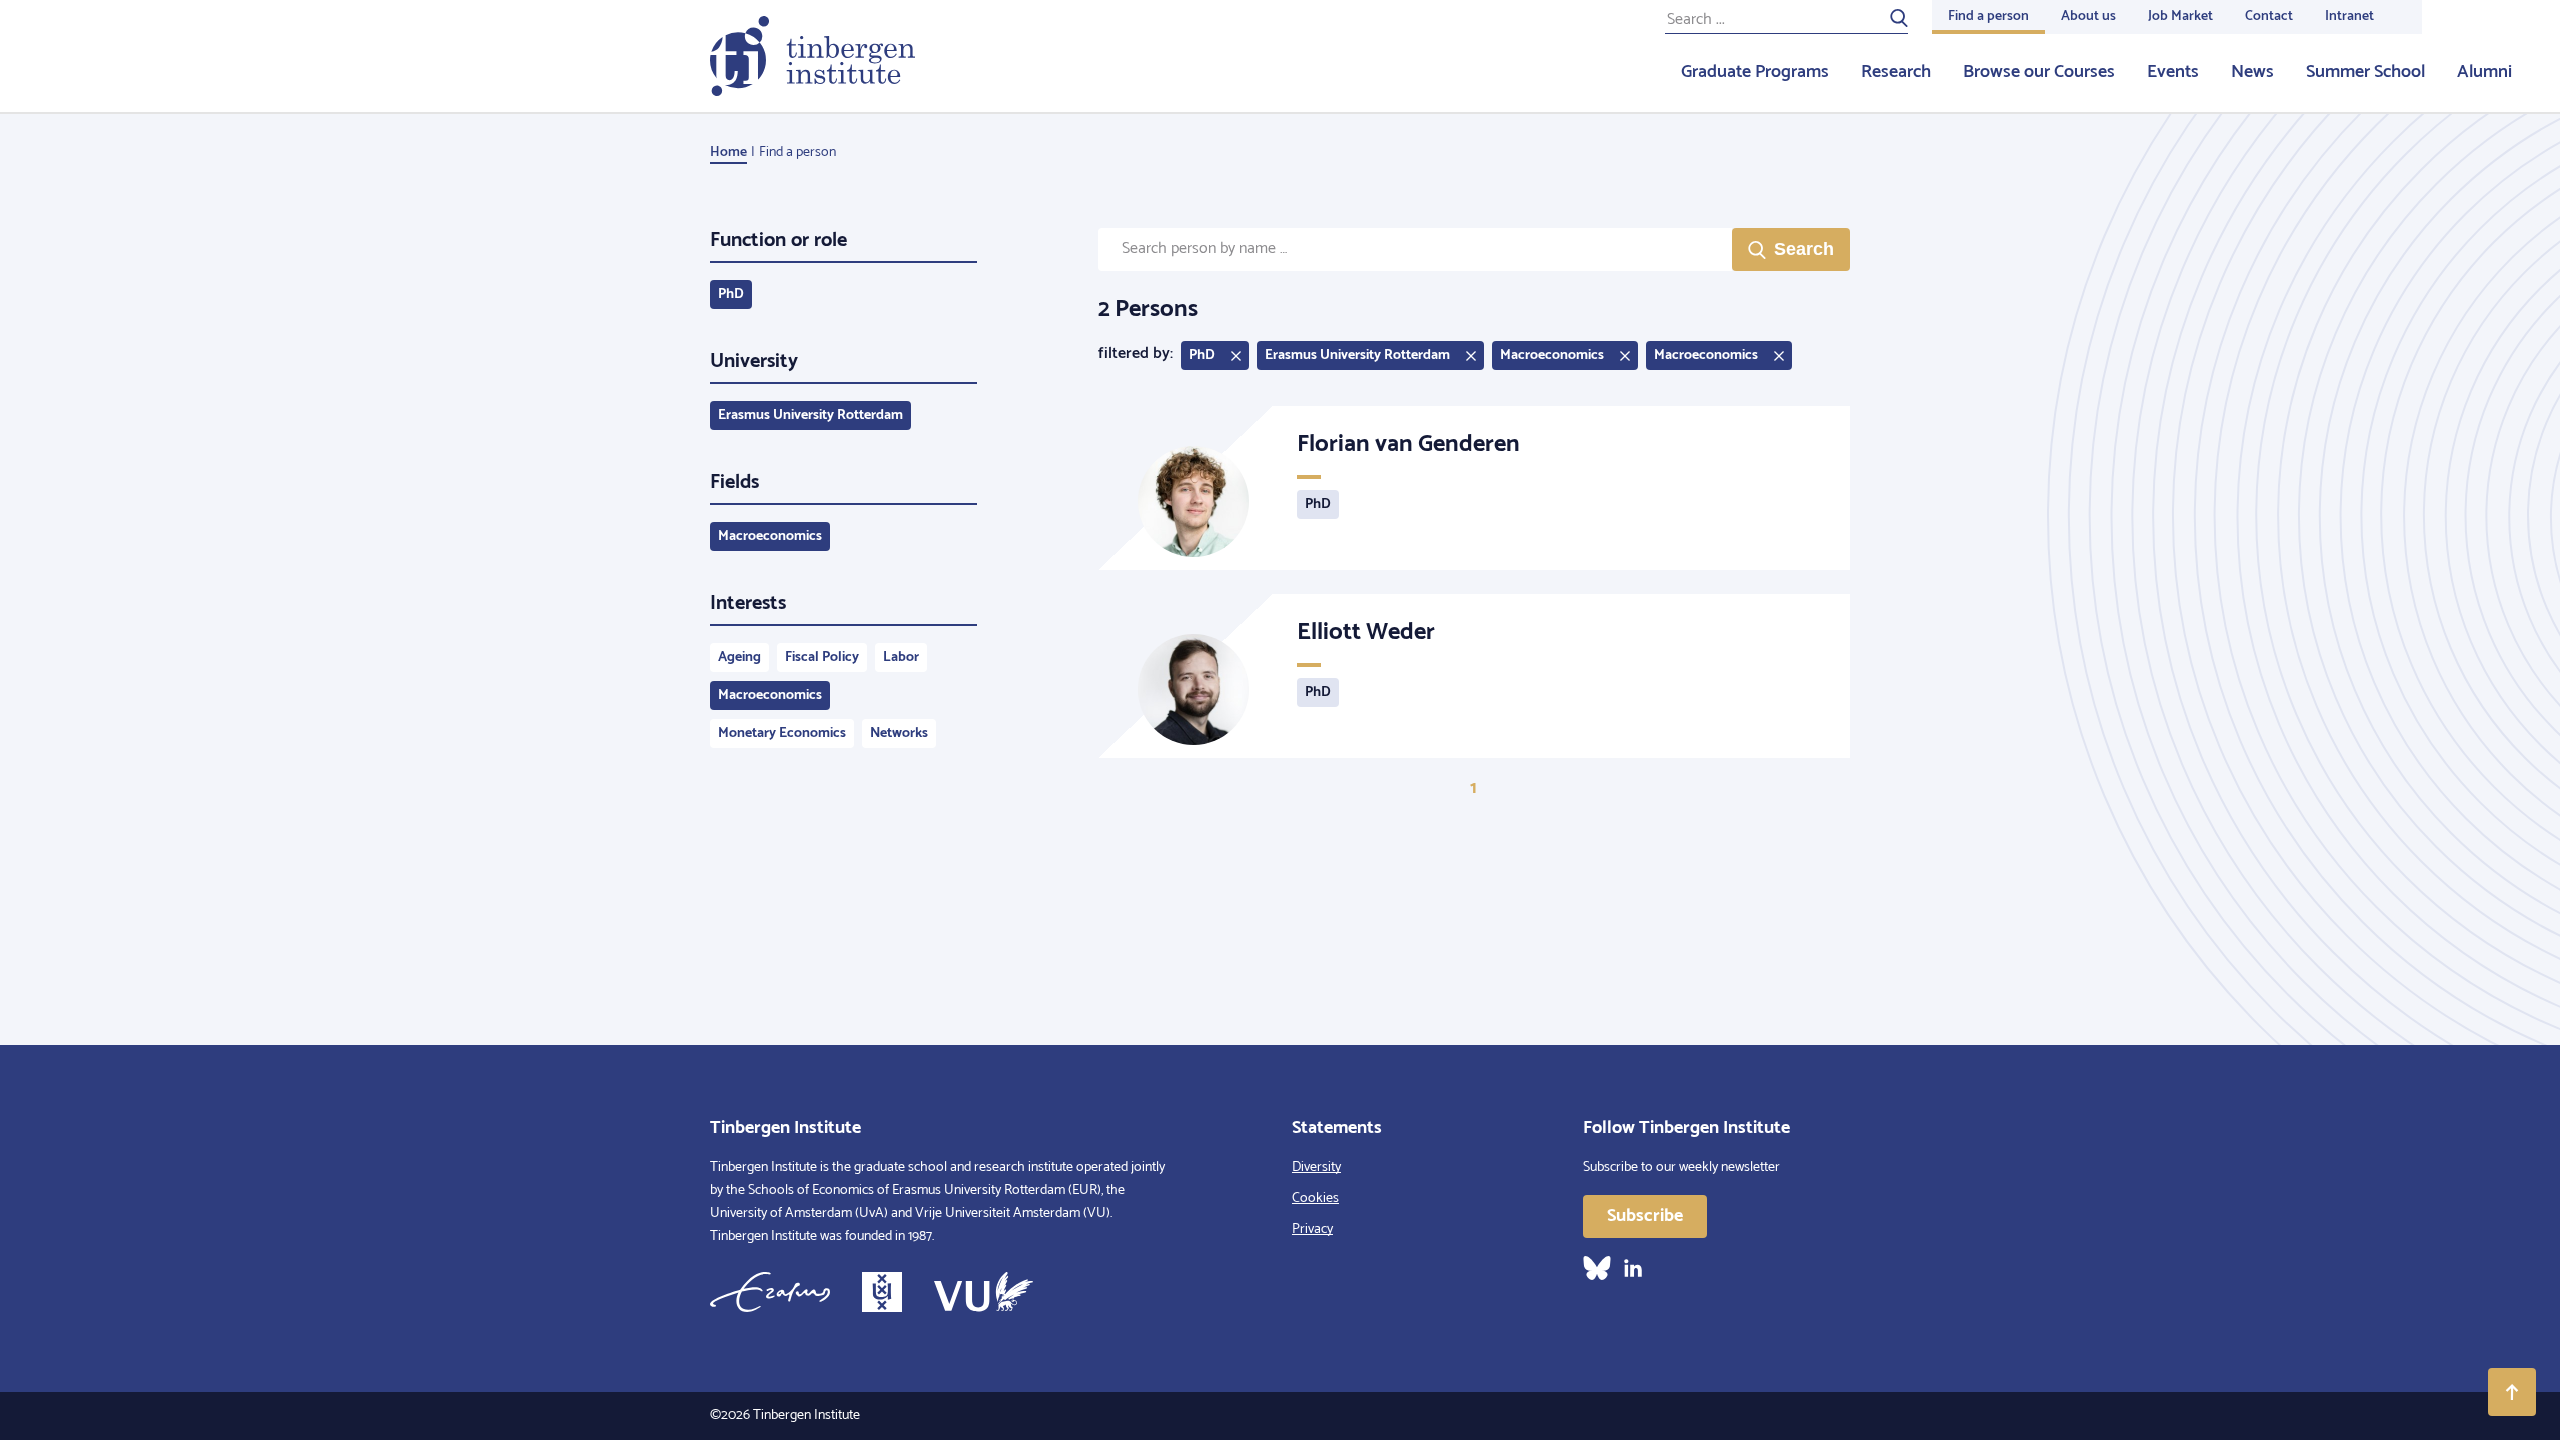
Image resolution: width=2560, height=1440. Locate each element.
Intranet (2349, 16)
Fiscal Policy (822, 657)
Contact (2269, 16)
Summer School (2365, 72)
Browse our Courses (2039, 72)
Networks (899, 733)
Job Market (2180, 16)
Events (2173, 72)
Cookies (1315, 1198)
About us (2088, 16)
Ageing (739, 657)
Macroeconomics (770, 536)
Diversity (1316, 1167)
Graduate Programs (1755, 72)
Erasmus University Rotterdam (810, 415)
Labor (901, 657)
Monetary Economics (782, 733)
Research (1896, 72)
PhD (731, 294)
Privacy (1312, 1229)
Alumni (2484, 72)
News (2252, 72)
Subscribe (1645, 1216)
